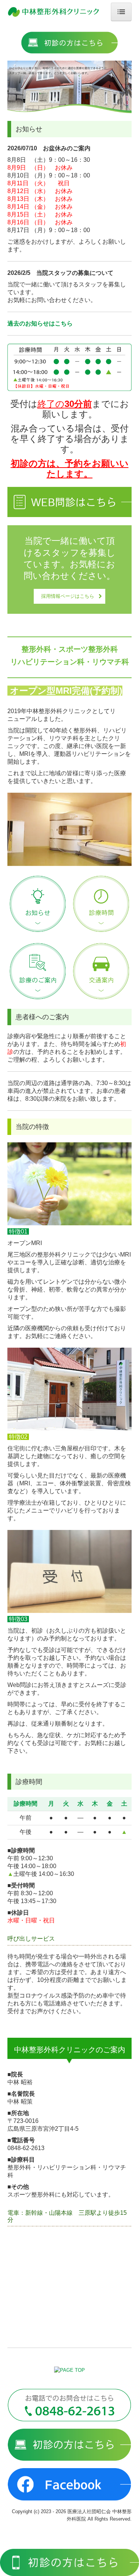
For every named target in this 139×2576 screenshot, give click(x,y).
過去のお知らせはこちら (40, 323)
